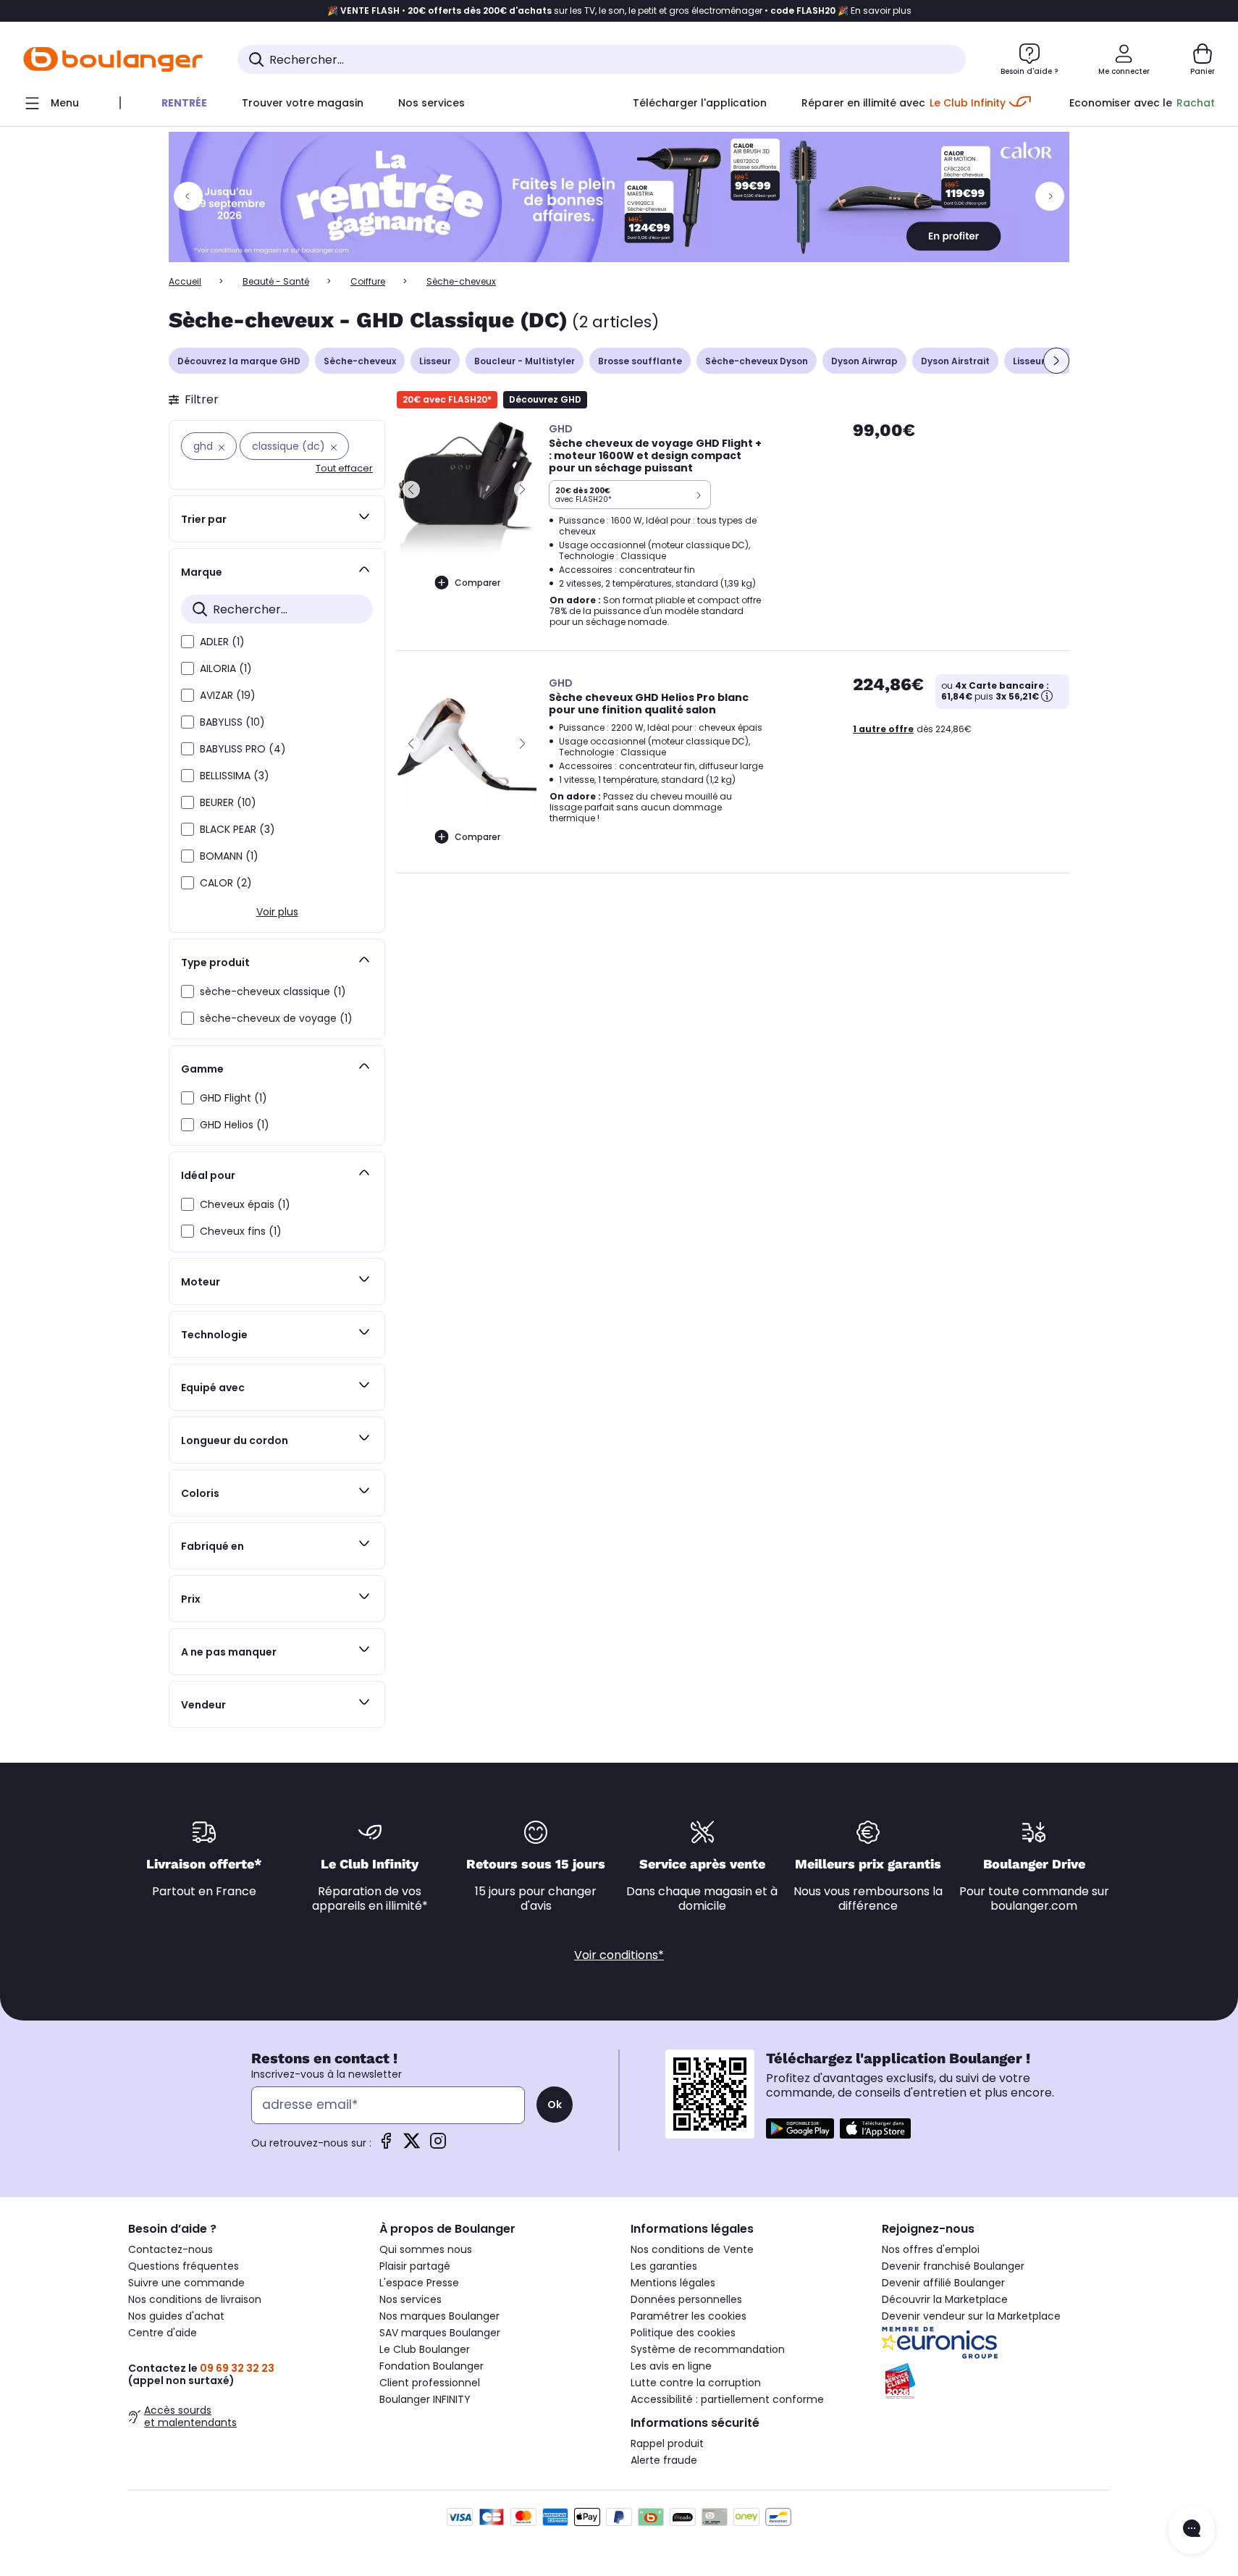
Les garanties (664, 2266)
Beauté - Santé (276, 281)
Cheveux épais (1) (245, 1204)
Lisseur (435, 361)
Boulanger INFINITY (425, 2399)
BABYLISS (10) (232, 722)
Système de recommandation (708, 2349)
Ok (555, 2105)
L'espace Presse (419, 2283)
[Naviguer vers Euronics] (996, 2343)
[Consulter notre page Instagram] (438, 2145)
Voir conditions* (619, 1955)
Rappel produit (667, 2443)
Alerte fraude (664, 2460)
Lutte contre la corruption (696, 2383)
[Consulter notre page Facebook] (386, 2145)
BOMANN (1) (229, 856)
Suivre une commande (186, 2283)
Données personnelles (686, 2299)
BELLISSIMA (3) (235, 776)
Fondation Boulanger (431, 2366)
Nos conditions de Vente (692, 2249)
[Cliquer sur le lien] (619, 197)
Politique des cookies (683, 2333)
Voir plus (277, 912)
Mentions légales (673, 2283)
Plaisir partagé (415, 2266)
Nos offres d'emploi (931, 2249)
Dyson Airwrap (864, 361)
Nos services (410, 2299)
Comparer (477, 583)
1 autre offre (883, 729)
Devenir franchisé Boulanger (953, 2266)
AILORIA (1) (226, 668)
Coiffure (368, 281)
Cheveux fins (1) (241, 1231)
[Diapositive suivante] (1056, 361)
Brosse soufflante (640, 361)
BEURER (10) (228, 802)
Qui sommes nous (426, 2249)
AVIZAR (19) (228, 695)
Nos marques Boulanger (439, 2316)
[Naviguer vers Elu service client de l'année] (996, 2381)
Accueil (185, 281)
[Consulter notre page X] (412, 2145)
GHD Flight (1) (233, 1098)
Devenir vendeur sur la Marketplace (971, 2316)
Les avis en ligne (671, 2366)
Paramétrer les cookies (689, 2316)
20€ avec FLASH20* (447, 399)
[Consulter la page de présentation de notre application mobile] (800, 2128)
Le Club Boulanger (425, 2349)
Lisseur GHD (1040, 361)
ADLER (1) (222, 642)
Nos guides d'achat (176, 2316)
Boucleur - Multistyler (525, 361)
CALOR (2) (226, 883)
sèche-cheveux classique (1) (273, 991)
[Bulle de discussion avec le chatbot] (1192, 2530)
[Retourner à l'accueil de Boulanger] (113, 59)
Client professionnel (430, 2383)
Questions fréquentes (184, 2266)
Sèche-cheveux (360, 361)
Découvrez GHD (545, 399)
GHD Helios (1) (235, 1125)
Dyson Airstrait (955, 361)
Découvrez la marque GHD (239, 361)
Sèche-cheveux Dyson (757, 361)
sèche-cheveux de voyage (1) (276, 1018)
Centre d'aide (163, 2333)
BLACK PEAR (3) (237, 829)
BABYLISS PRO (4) (243, 749)
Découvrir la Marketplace (945, 2299)
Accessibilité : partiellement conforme (727, 2399)
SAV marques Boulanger (440, 2333)
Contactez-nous (170, 2249)
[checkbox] (188, 642)
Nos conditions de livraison (195, 2299)
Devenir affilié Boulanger (943, 2283)
